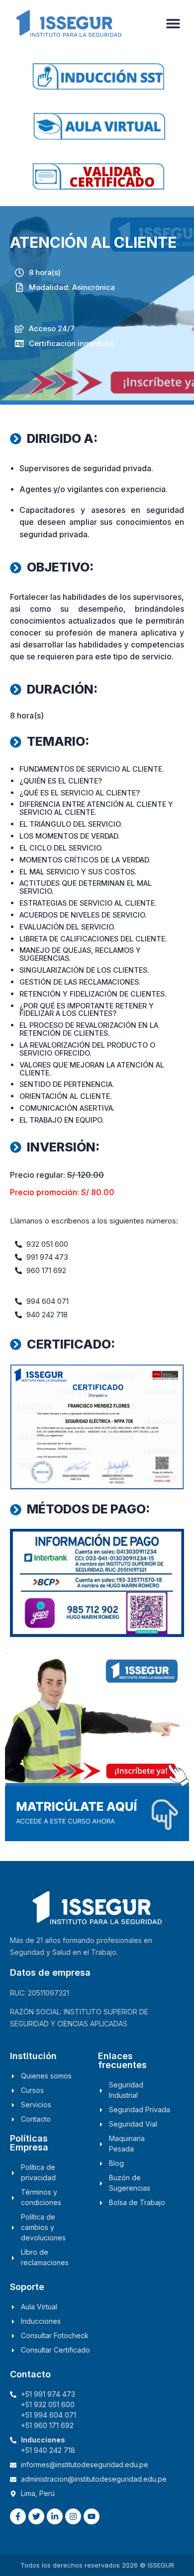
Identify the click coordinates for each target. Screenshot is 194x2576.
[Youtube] (92, 2516)
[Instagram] (73, 2516)
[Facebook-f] (18, 2516)
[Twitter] (36, 2516)
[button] (173, 24)
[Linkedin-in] (55, 2516)
